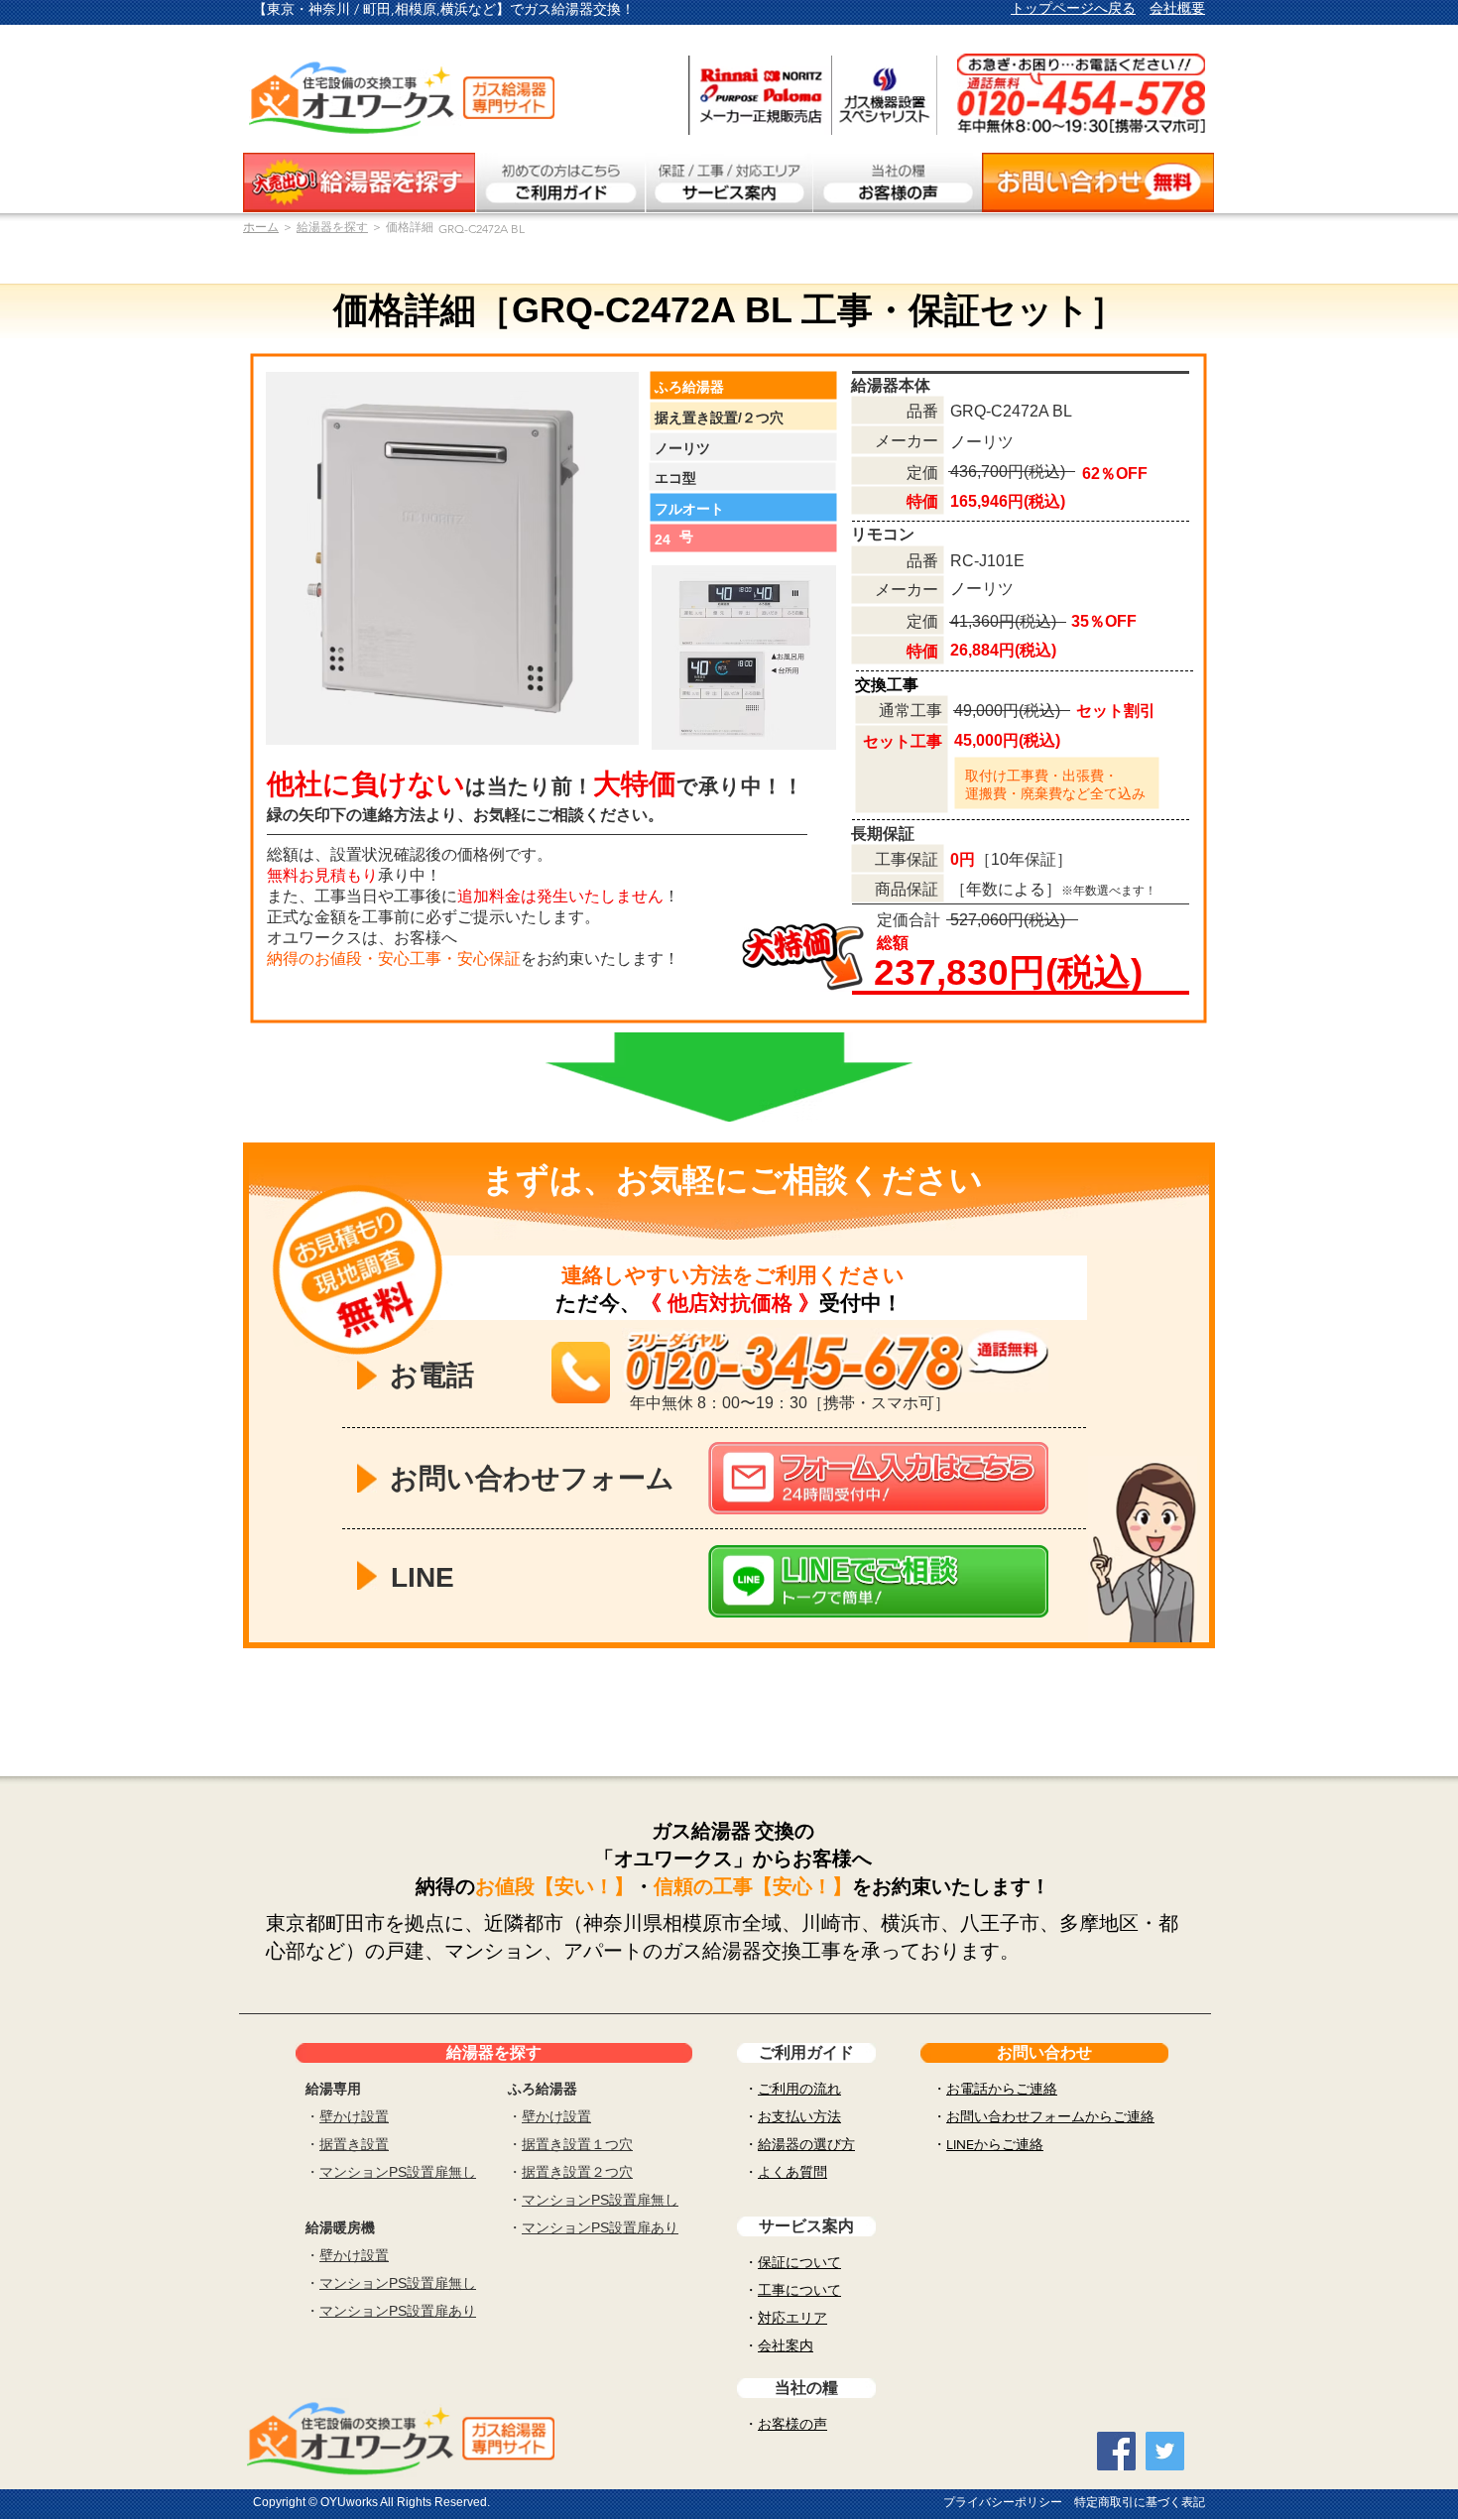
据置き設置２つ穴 (577, 2172)
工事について (799, 2290)
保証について (799, 2262)
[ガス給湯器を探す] (359, 182)
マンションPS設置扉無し (398, 2172)
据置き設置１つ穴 (577, 2144)
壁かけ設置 (354, 2116)
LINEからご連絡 (995, 2144)
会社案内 (786, 2345)
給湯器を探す (332, 227)
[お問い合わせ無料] (1098, 182)
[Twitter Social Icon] (1165, 2451)
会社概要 (1177, 8)
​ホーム (261, 227)
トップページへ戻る (1073, 8)
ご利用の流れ (799, 2089)
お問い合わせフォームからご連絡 (1050, 2116)
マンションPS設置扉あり (398, 2311)
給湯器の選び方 (806, 2144)
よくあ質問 (792, 2172)
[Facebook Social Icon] (1116, 2451)
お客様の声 (792, 2424)
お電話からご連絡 (1002, 2089)
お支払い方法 (799, 2116)
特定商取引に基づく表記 (1140, 2502)
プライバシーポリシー (1003, 2502)
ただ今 (588, 1303)
